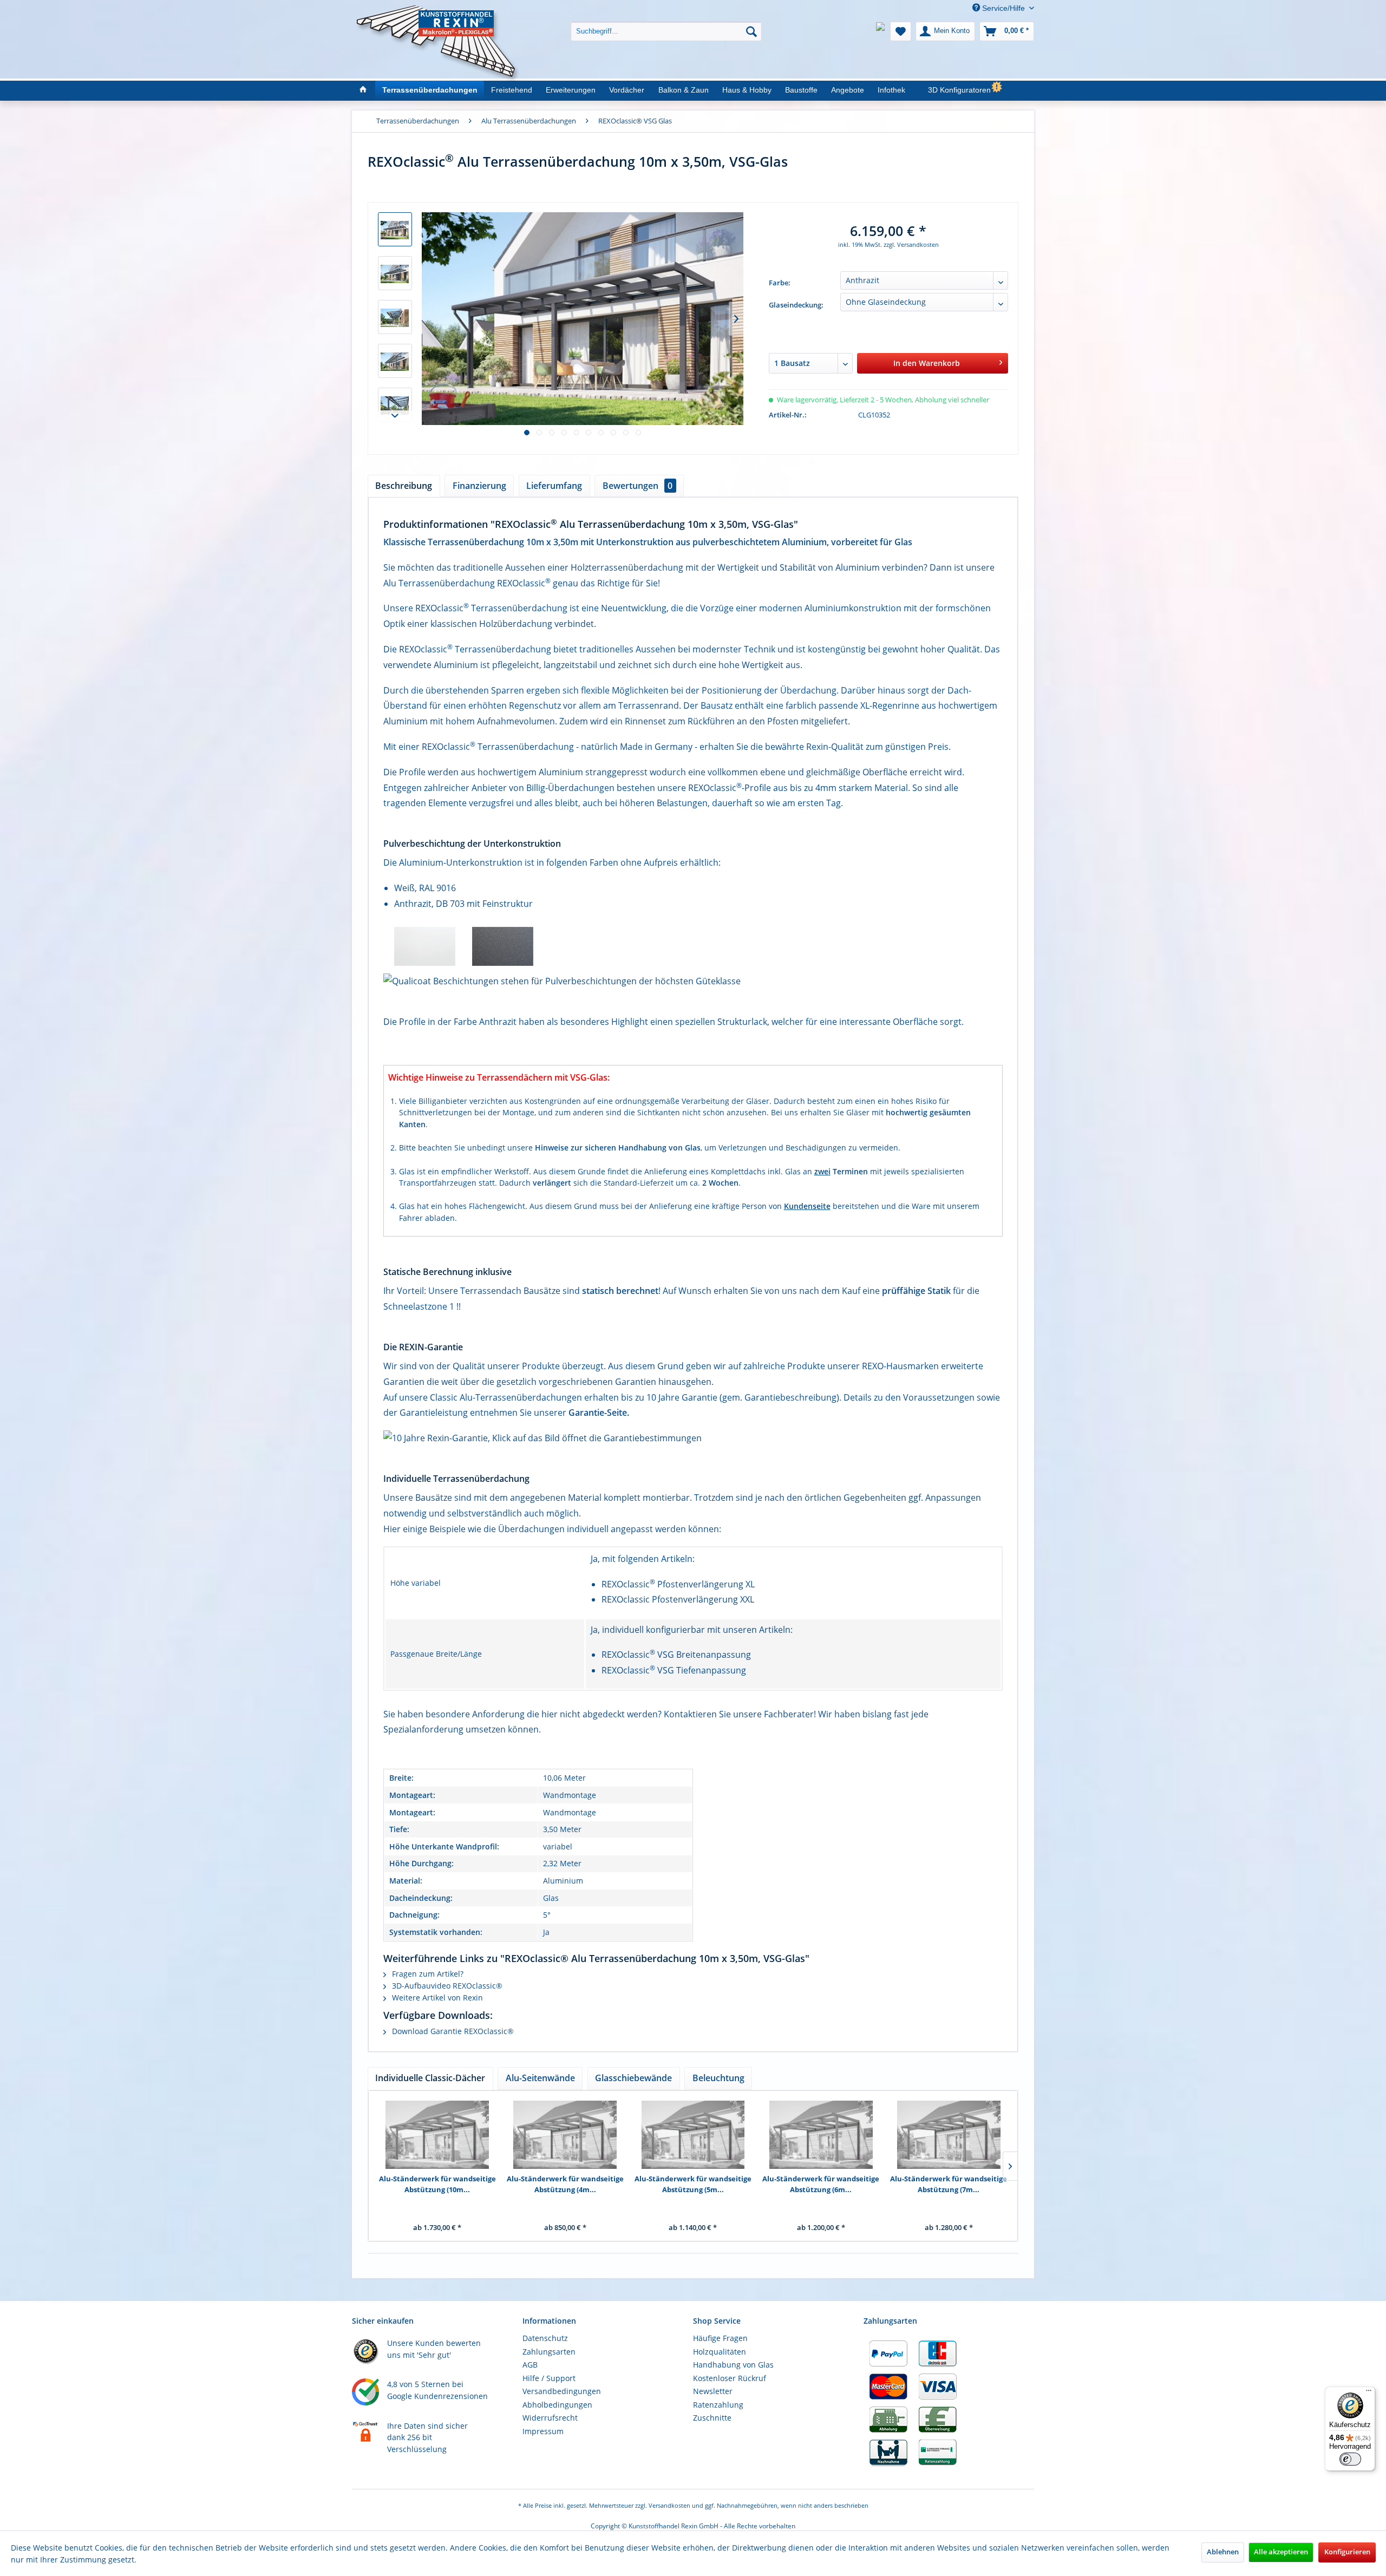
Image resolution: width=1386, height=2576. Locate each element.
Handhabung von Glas (733, 2365)
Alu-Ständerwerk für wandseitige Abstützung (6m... (821, 2184)
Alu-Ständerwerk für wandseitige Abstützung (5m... (693, 2184)
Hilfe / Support (549, 2378)
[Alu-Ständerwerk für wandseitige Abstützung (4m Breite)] (565, 2135)
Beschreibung (404, 486)
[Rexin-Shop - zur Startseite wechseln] (438, 17)
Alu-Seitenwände (540, 2078)
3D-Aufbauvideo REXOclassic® (446, 1986)
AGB (530, 2365)
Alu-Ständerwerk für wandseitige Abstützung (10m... (437, 2184)
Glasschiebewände (633, 2078)
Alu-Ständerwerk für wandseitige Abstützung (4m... (565, 2184)
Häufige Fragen (720, 2338)
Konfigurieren (1347, 2552)
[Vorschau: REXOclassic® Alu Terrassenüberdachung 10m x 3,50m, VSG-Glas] (395, 229)
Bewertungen (638, 486)
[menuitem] (666, 23)
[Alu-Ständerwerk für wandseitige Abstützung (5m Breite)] (693, 2135)
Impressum (543, 2431)
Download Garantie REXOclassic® (452, 2031)
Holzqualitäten (720, 2352)
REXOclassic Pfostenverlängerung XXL (678, 1599)
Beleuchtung (718, 2078)
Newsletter (713, 2391)
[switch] (1350, 2459)
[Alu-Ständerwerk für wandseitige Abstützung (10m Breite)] (437, 2135)
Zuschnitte (712, 2418)
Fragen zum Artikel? (427, 1974)
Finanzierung (479, 486)
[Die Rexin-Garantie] (693, 1438)
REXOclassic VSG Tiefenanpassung (674, 1670)
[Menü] (1369, 2393)
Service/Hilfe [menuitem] (1003, 8)
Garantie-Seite (598, 1413)
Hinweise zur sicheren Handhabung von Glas (618, 1148)
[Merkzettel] (901, 31)
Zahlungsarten (549, 2352)
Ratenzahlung (718, 2405)
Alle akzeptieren (1281, 2552)
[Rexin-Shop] (362, 90)
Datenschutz (545, 2338)
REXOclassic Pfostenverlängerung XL (678, 1584)
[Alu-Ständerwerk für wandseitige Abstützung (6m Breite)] (821, 2135)
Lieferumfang (554, 486)
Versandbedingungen (562, 2391)
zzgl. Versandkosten (911, 244)
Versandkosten (669, 2505)
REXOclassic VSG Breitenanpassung (676, 1655)
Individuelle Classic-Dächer (430, 2078)
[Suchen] (751, 31)
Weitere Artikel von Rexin (436, 1998)
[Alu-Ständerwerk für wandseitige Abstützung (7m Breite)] (949, 2135)
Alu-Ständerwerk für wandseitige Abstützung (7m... (949, 2184)
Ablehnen (1223, 2552)
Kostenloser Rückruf (730, 2378)
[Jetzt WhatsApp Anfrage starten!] (880, 31)
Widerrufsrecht (550, 2418)
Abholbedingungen (557, 2405)
